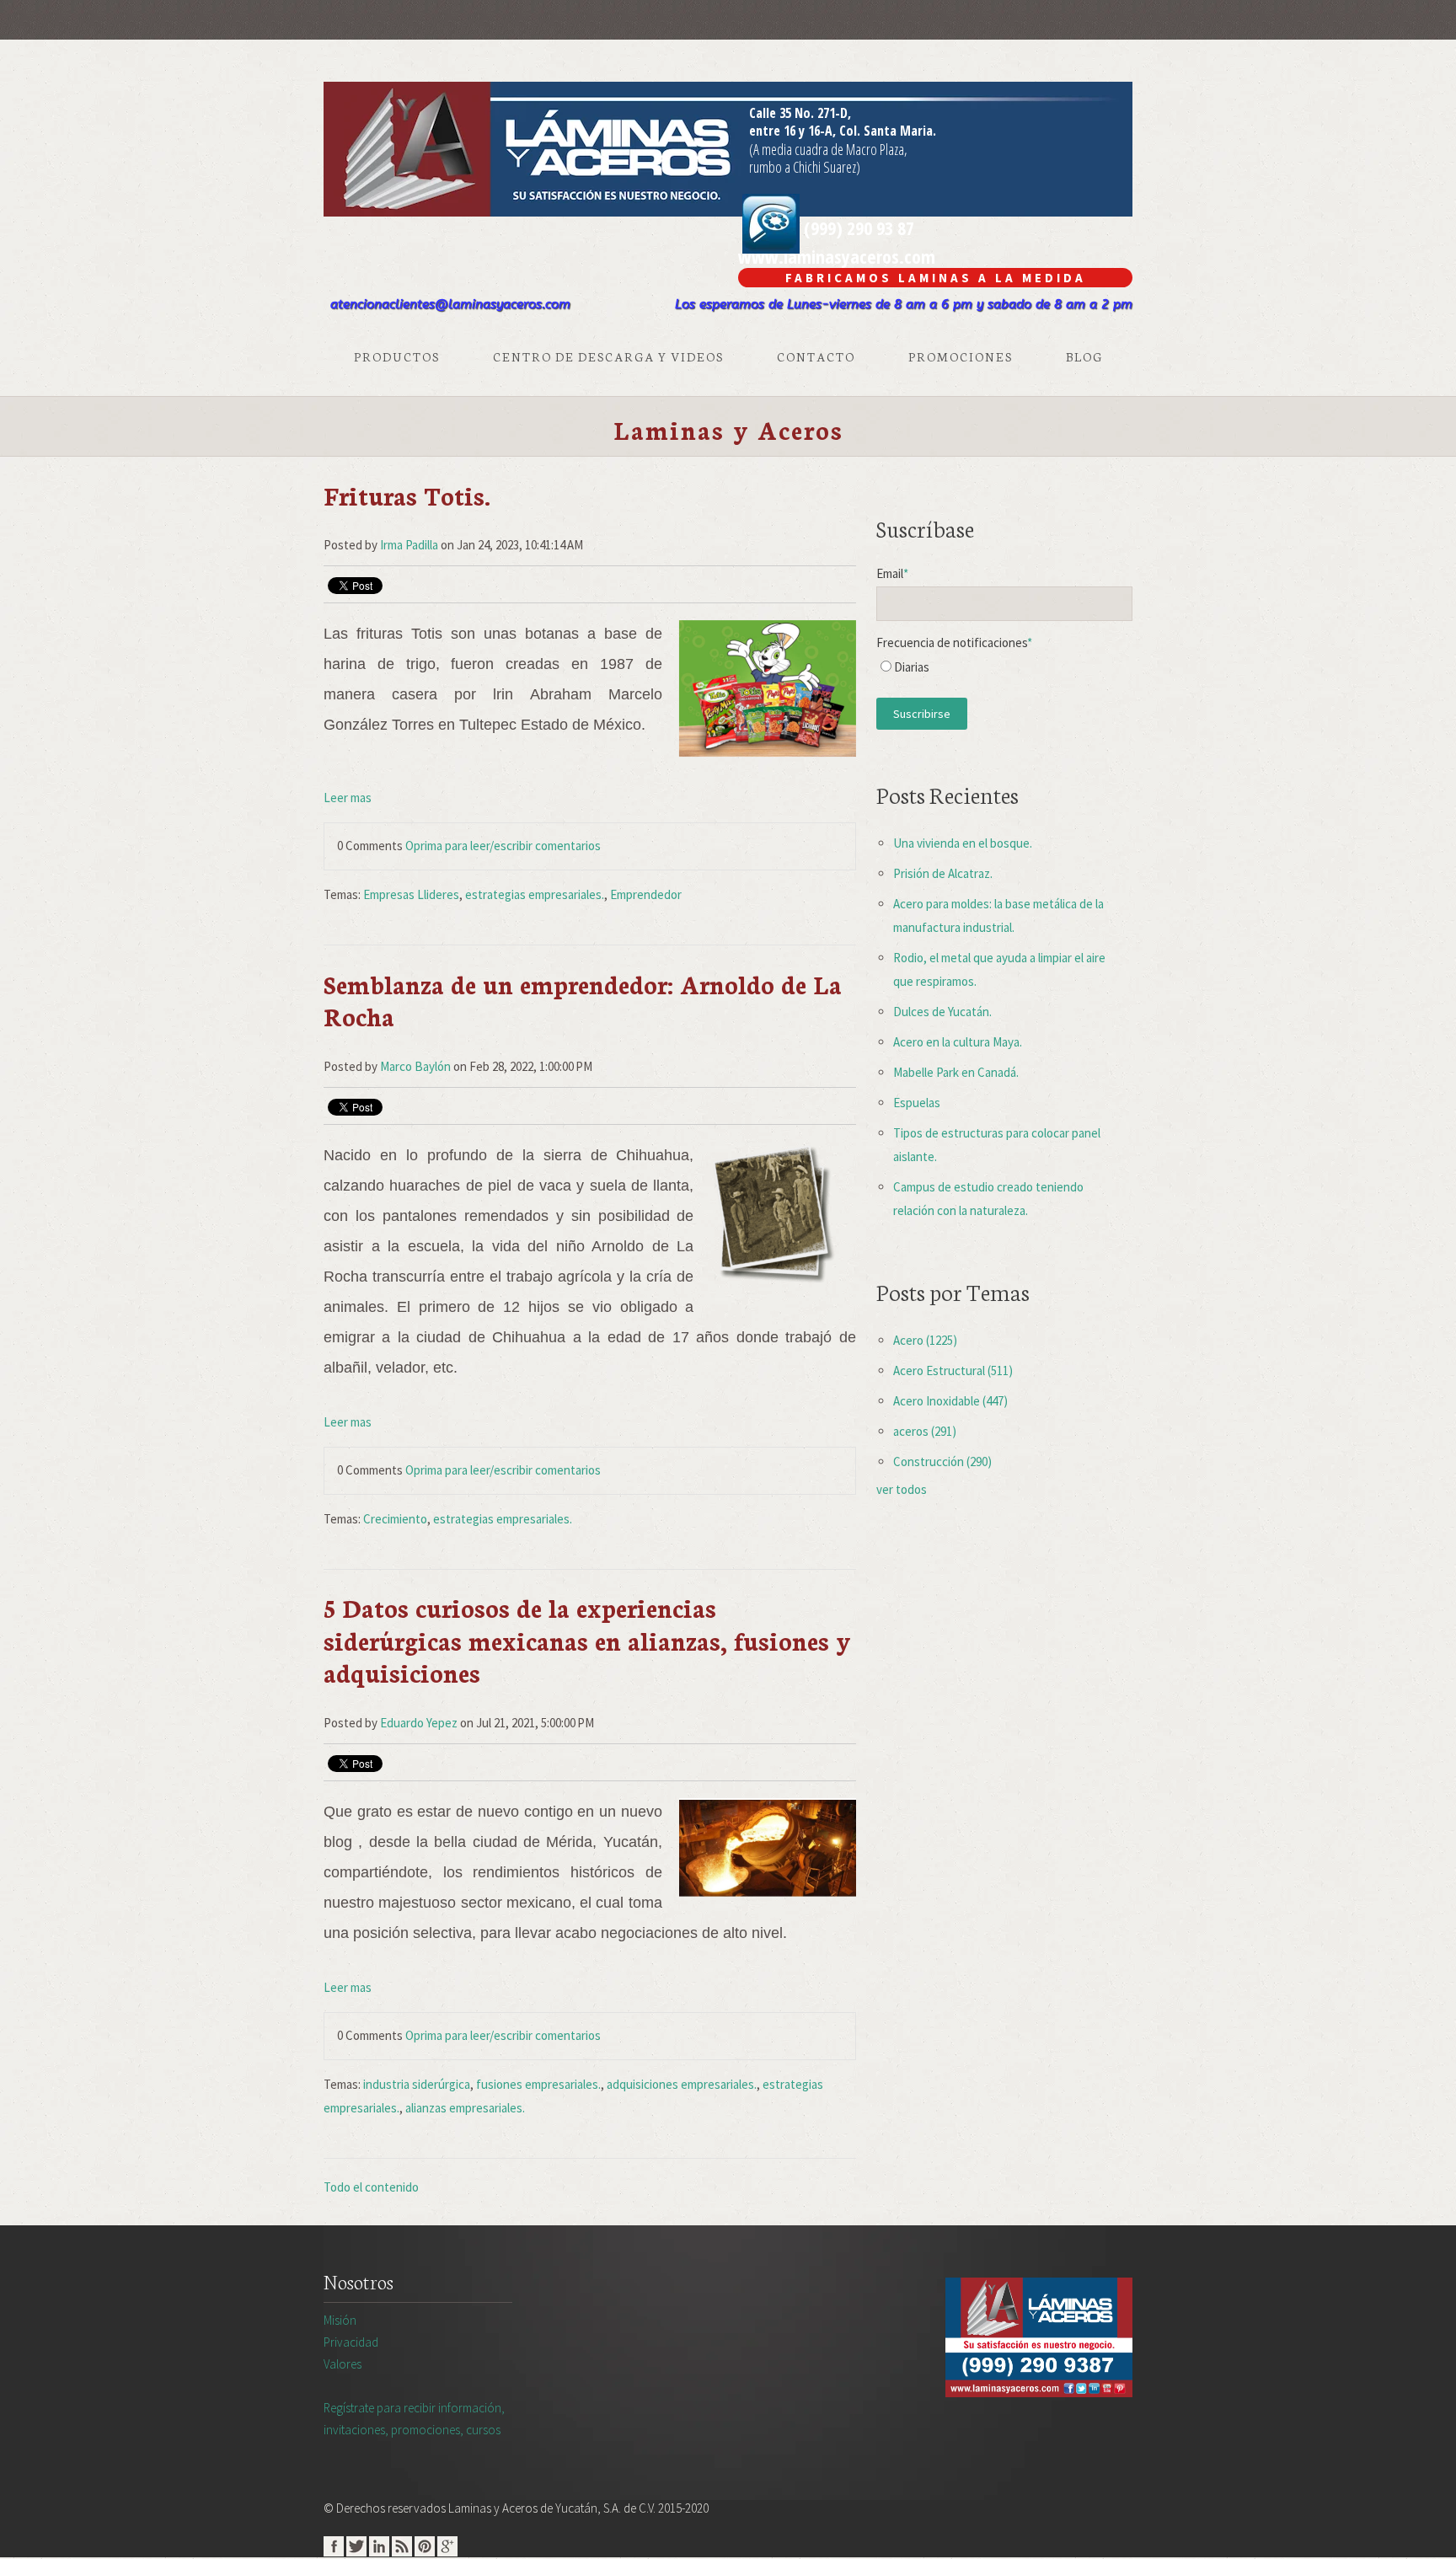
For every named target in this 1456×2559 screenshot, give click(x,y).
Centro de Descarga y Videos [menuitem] (608, 356)
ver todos (902, 1489)
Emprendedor (646, 894)
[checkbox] (1004, 671)
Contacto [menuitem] (816, 356)
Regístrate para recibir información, (414, 2419)
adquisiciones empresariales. (682, 2084)
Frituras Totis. (407, 495)
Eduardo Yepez (419, 1723)
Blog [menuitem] (1084, 356)
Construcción (942, 1462)
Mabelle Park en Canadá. (956, 1072)
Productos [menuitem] (397, 356)
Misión (340, 2320)
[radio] (1004, 671)
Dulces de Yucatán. (942, 1012)
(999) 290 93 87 (857, 228)
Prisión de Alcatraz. (943, 873)
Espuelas (917, 1103)
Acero (925, 1340)
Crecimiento (395, 1519)
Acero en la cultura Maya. (958, 1042)
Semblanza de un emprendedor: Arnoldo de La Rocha (583, 1000)
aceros (925, 1431)
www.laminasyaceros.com (837, 256)
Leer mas (348, 798)
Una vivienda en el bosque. (963, 843)
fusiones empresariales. (538, 2084)
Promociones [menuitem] (961, 356)
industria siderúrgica (417, 2084)
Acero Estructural (953, 1371)
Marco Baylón (415, 1066)
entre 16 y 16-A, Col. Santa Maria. (843, 131)
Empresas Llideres (411, 894)
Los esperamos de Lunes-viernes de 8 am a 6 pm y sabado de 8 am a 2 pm (904, 304)
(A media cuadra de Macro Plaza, (828, 149)
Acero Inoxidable (950, 1401)
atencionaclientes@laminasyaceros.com (450, 304)
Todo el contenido (371, 2187)
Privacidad (351, 2342)
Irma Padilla (409, 545)
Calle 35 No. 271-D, (800, 113)
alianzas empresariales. (465, 2108)
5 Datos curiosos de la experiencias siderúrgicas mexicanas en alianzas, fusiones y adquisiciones (587, 1640)
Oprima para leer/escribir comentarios (503, 846)
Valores (343, 2364)
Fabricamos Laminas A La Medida (936, 278)
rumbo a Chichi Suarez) (805, 167)
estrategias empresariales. (535, 894)
